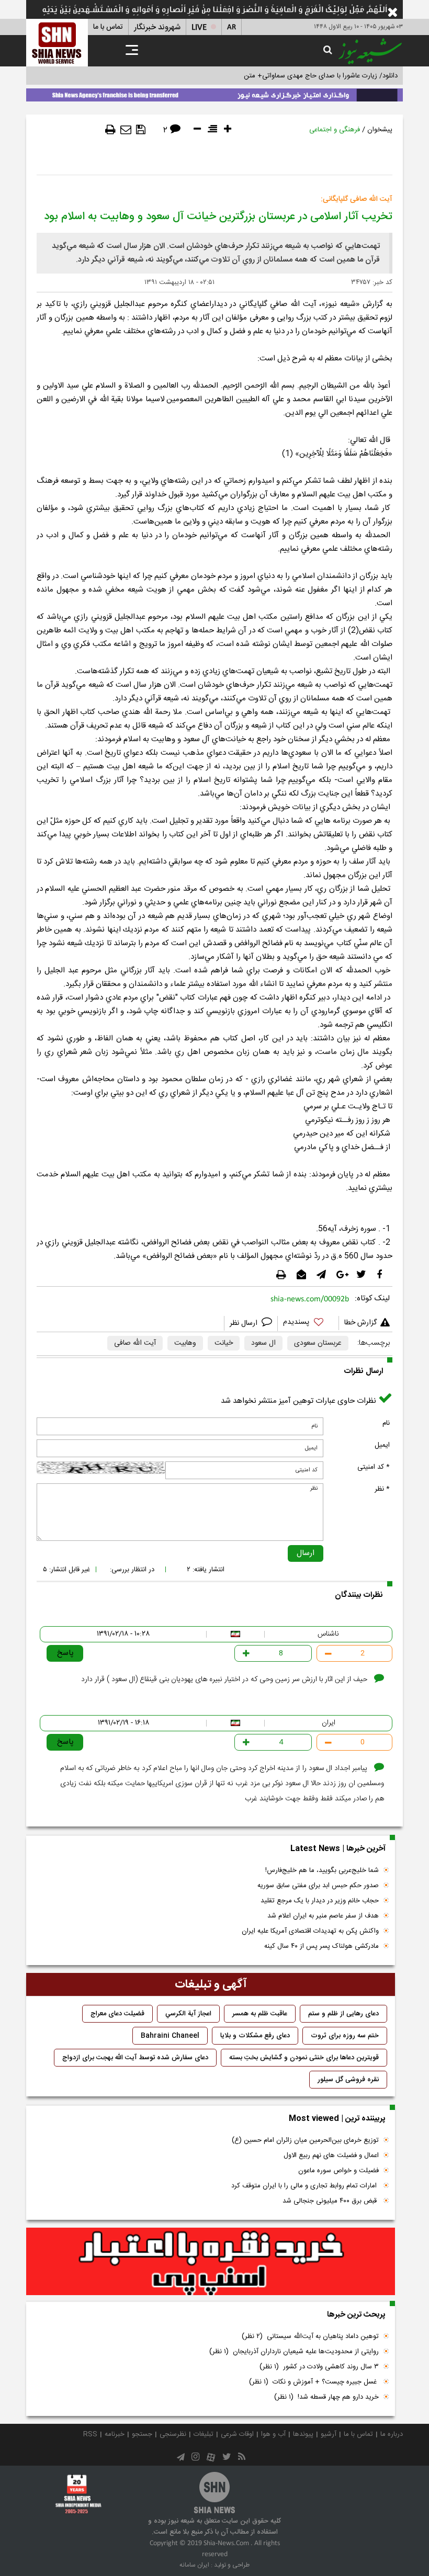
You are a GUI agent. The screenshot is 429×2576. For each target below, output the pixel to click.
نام (386, 1423)
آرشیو (329, 2434)
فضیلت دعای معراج (117, 2014)
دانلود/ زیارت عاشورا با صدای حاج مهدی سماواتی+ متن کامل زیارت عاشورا (295, 76)
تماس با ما (108, 27)
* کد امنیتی (374, 1467)
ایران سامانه (194, 2565)
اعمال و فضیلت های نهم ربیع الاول (331, 2155)
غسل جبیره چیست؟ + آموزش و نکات (314, 2382)
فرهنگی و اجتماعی (335, 130)
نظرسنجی (173, 2434)
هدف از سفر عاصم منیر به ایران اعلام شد (323, 1916)
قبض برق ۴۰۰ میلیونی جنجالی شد (331, 2201)
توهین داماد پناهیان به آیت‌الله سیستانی (310, 2336)
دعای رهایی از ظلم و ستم (343, 2014)
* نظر (382, 1489)
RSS (90, 2434)
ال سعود (263, 1343)
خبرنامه (115, 2434)
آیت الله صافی (135, 1343)
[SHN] (57, 43)
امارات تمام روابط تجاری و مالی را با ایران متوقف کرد (305, 2186)
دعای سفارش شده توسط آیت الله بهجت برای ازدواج (135, 2058)
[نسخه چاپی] (110, 130)
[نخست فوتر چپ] (78, 2494)
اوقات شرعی (237, 2434)
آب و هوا (273, 2434)
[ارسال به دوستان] (126, 130)
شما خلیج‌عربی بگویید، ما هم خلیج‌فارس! (322, 1870)
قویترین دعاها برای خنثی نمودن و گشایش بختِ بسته (304, 2058)
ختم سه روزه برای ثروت (345, 2036)
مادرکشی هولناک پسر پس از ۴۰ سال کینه (321, 1946)
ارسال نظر (245, 1323)
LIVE (199, 27)
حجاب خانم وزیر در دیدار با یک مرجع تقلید (320, 1901)
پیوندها (303, 2434)
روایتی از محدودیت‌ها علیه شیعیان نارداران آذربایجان (294, 2352)
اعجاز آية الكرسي (188, 2014)
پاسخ (65, 1653)
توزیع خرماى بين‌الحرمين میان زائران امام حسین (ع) (305, 2140)
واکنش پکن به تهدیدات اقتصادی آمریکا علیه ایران (310, 1931)
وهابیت (185, 1343)
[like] (308, 1324)
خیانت (224, 1343)
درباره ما (392, 2434)
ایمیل (382, 1445)
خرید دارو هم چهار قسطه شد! (326, 2397)
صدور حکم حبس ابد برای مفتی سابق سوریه (318, 1886)
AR (232, 27)
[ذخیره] (141, 130)
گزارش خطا (360, 1323)
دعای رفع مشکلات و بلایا (255, 2036)
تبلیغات (204, 2434)
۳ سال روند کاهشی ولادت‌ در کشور (319, 2367)
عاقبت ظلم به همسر (260, 2014)
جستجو (142, 2434)
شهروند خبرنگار (157, 27)
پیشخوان (380, 130)
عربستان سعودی (318, 1343)
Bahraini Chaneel (170, 2036)
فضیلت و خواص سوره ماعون (338, 2171)
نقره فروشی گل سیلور (348, 2080)
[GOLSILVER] (211, 2262)
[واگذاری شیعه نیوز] (214, 93)
